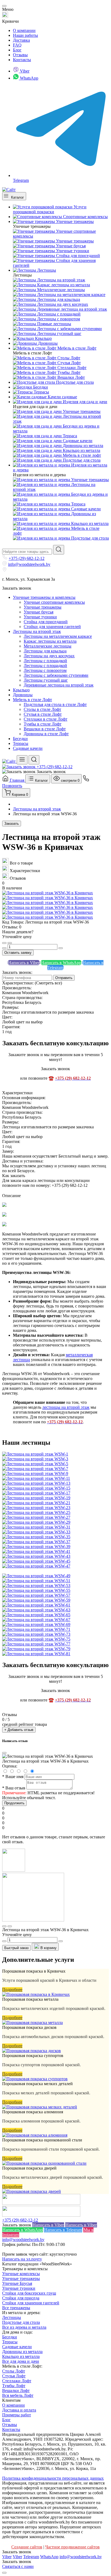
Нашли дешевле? (18, 932)
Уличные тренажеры (21, 2278)
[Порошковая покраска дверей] (32, 2191)
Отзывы (20, 55)
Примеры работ (17, 2415)
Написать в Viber (24, 963)
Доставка (21, 40)
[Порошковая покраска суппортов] (35, 2079)
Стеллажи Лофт (17, 2381)
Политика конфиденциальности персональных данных (53, 2478)
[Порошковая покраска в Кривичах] (36, 1994)
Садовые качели (28, 748)
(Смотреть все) (48, 983)
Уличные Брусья (17, 2283)
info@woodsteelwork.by (29, 564)
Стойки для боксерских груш (29, 2293)
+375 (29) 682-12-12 (27, 558)
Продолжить (14, 1803)
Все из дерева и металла (24, 2327)
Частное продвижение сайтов (72, 2547)
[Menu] (22, 760)
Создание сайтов (27, 2547)
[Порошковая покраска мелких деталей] (40, 2107)
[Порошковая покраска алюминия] (35, 2135)
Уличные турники (19, 2288)
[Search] (34, 760)
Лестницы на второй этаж (37, 631)
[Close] (4, 6)
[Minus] (4, 948)
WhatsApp (29, 78)
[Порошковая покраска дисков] (32, 2051)
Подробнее (12, 1989)
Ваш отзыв (14, 1788)
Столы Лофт (14, 2371)
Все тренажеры (16, 2308)
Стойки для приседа (21, 2298)
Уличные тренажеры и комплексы (44, 597)
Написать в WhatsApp (61, 963)
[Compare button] (10, 943)
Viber (24, 71)
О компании (24, 30)
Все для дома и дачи (21, 2361)
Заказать (12, 824)
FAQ (17, 45)
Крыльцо (21, 690)
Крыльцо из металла (21, 2356)
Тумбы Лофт (14, 2386)
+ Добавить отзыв (19, 1730)
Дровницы (23, 695)
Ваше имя (13, 1777)
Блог (17, 50)
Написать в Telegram (63, 2230)
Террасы (21, 743)
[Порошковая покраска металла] (32, 2023)
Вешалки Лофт (16, 2391)
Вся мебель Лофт (18, 2395)
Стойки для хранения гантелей (31, 2303)
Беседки (20, 739)
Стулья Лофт (14, 2376)
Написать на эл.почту (22, 2259)
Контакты (22, 60)
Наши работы (25, 35)
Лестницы (12, 2317)
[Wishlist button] (4, 943)
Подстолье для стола (21, 2322)
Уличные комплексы (21, 2274)
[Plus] (61, 948)
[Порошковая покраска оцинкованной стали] (44, 2163)
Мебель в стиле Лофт (32, 700)
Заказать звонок (17, 588)
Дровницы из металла (22, 2352)
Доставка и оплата (19, 2410)
